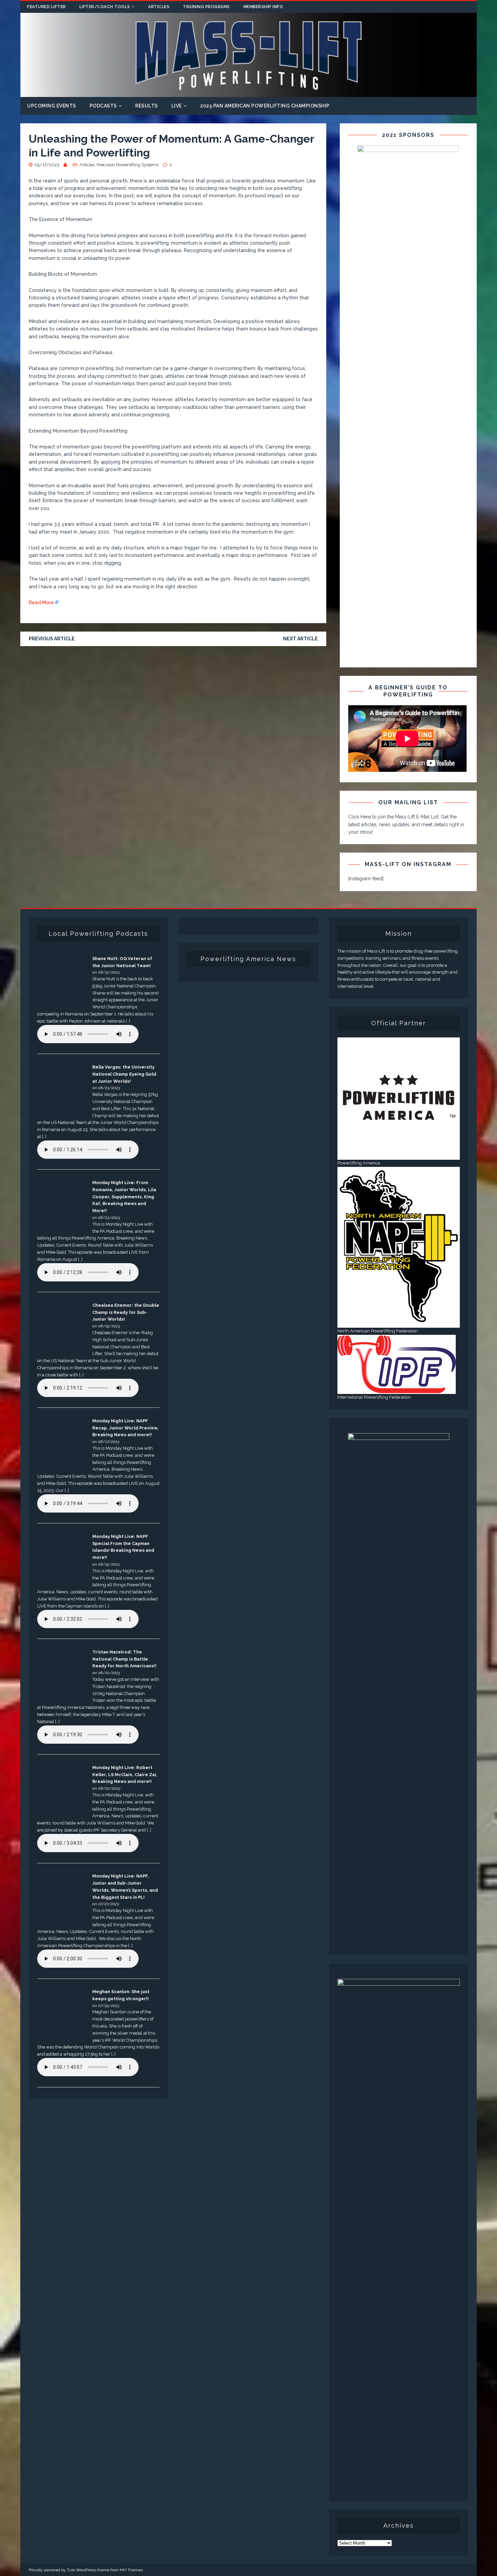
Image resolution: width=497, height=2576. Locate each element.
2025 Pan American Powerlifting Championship (265, 106)
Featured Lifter (46, 7)
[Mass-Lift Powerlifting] (249, 93)
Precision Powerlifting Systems (128, 165)
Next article (300, 639)
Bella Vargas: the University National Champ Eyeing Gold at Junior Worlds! (124, 1074)
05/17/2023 (47, 165)
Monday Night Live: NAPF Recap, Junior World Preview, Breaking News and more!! (125, 1428)
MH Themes (131, 2570)
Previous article (52, 639)
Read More (41, 603)
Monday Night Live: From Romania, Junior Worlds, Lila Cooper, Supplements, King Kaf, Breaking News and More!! (124, 1197)
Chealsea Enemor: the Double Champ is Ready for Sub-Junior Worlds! (126, 1312)
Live (177, 106)
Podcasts (103, 106)
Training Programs (206, 7)
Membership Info (263, 7)
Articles (159, 7)
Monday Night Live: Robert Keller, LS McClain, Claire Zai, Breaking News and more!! (125, 1775)
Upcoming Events (52, 106)
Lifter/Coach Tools (105, 7)
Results (147, 106)
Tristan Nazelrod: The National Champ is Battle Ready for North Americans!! (124, 1659)
